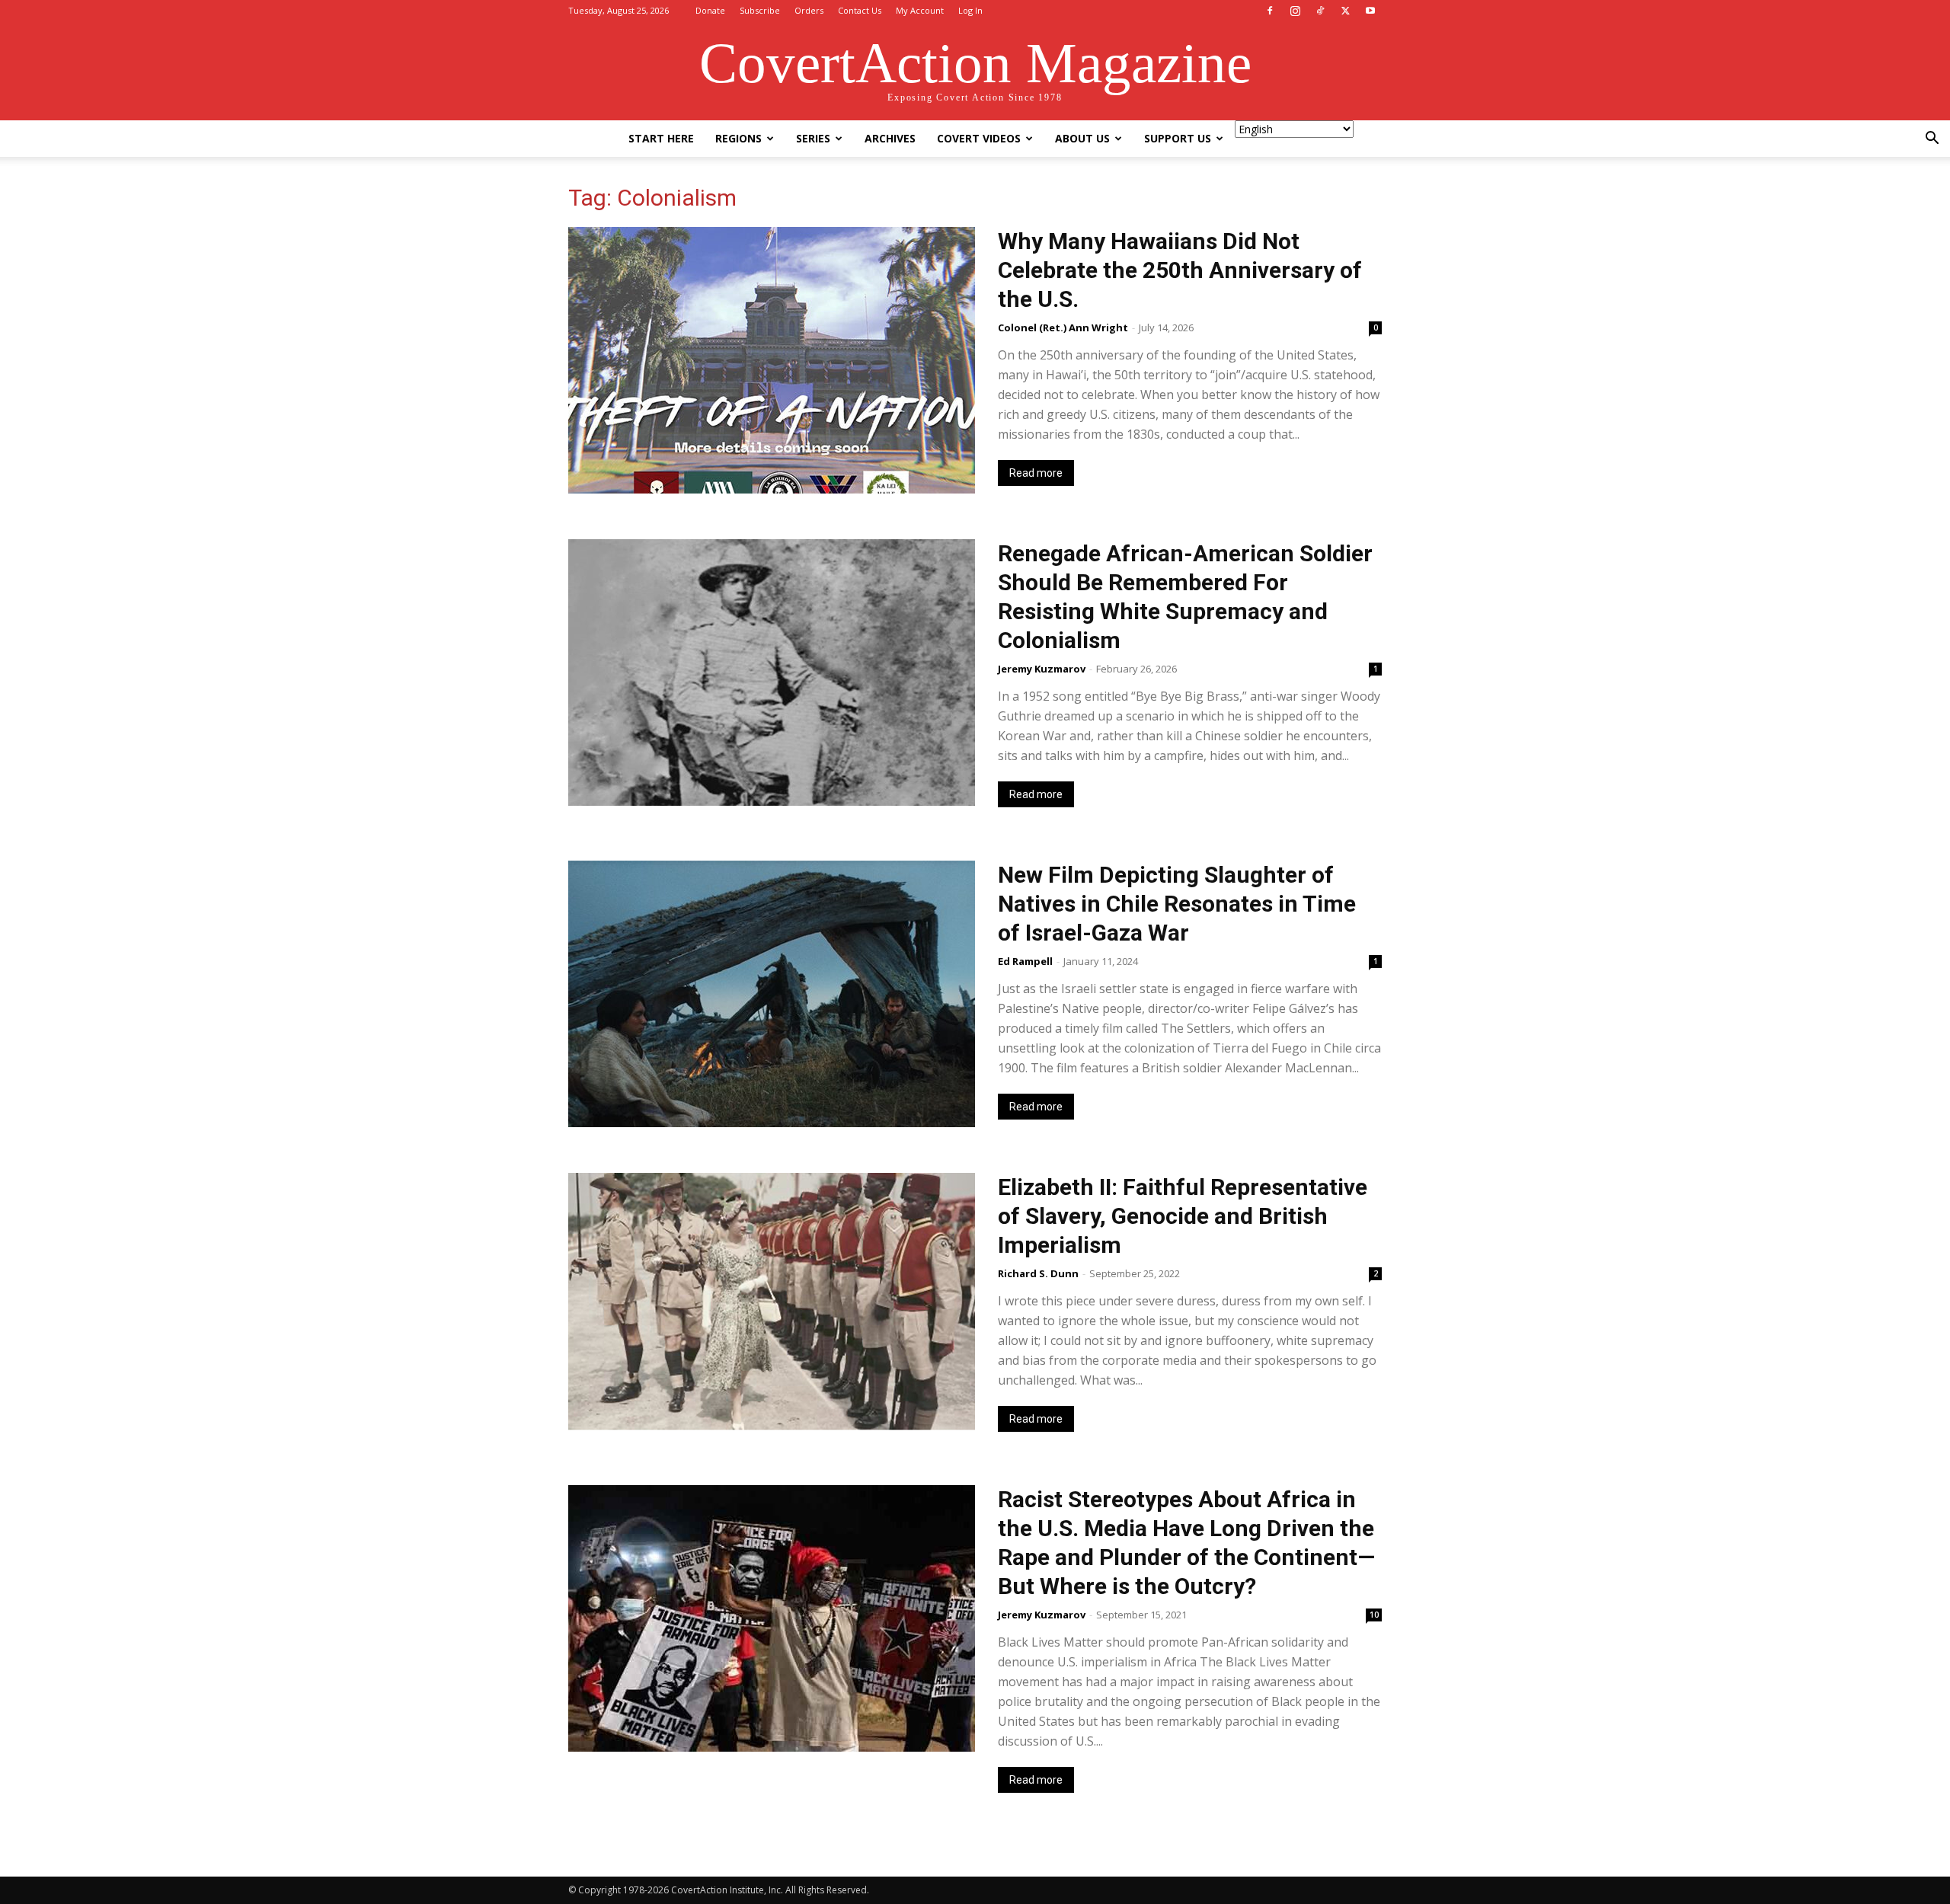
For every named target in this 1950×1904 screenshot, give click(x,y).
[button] (1932, 140)
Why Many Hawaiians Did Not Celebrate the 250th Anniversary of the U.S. (1180, 270)
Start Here (661, 138)
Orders (809, 10)
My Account (920, 10)
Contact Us (860, 10)
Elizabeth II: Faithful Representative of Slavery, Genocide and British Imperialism (1183, 1216)
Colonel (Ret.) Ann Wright (1063, 327)
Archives (890, 138)
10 (1374, 1615)
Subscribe (760, 10)
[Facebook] (1270, 11)
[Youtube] (1370, 11)
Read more (1036, 473)
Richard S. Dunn (1038, 1273)
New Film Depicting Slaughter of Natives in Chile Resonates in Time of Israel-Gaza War (1177, 904)
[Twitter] (1345, 11)
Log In (970, 10)
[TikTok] (1320, 11)
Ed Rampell (1025, 961)
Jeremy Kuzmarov (1042, 669)
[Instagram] (1295, 11)
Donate (710, 10)
